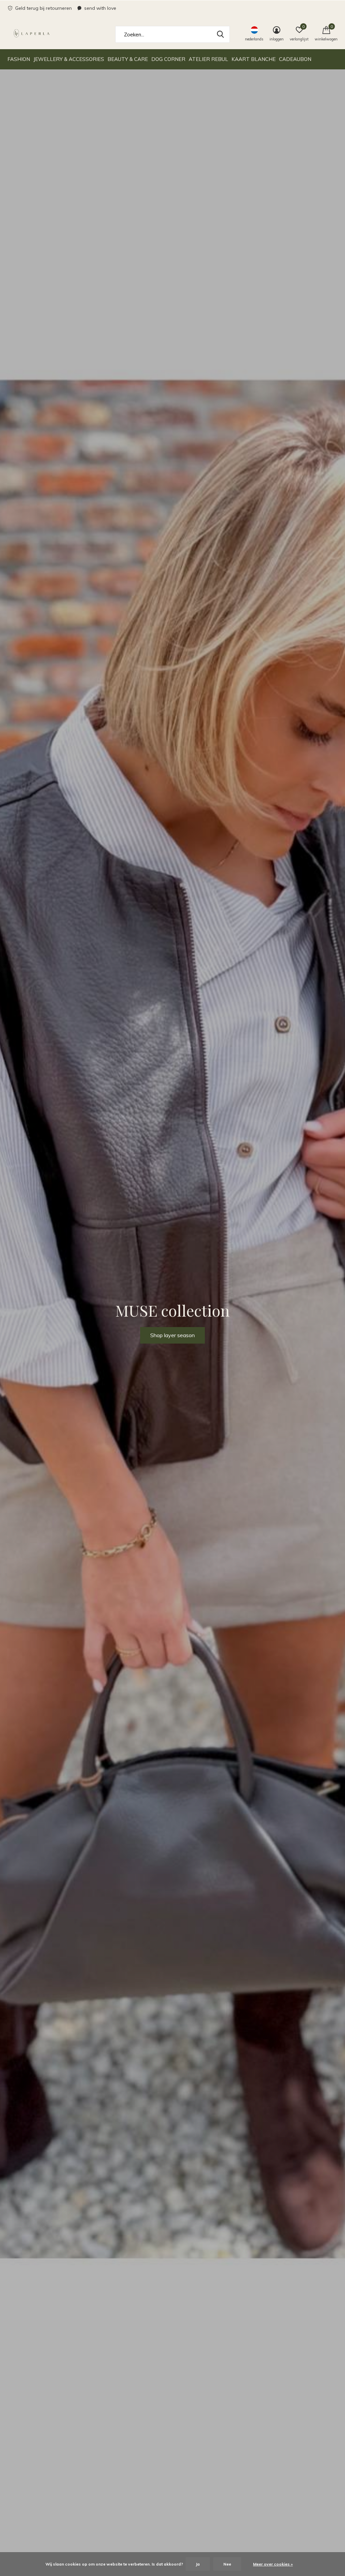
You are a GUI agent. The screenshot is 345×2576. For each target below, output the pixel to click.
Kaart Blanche (254, 59)
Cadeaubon (295, 59)
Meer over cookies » (273, 2564)
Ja (198, 2564)
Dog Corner (168, 59)
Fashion (19, 59)
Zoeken (220, 34)
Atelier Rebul (208, 59)
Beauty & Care (128, 59)
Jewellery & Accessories (69, 59)
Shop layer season (172, 1335)
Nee (227, 2564)
